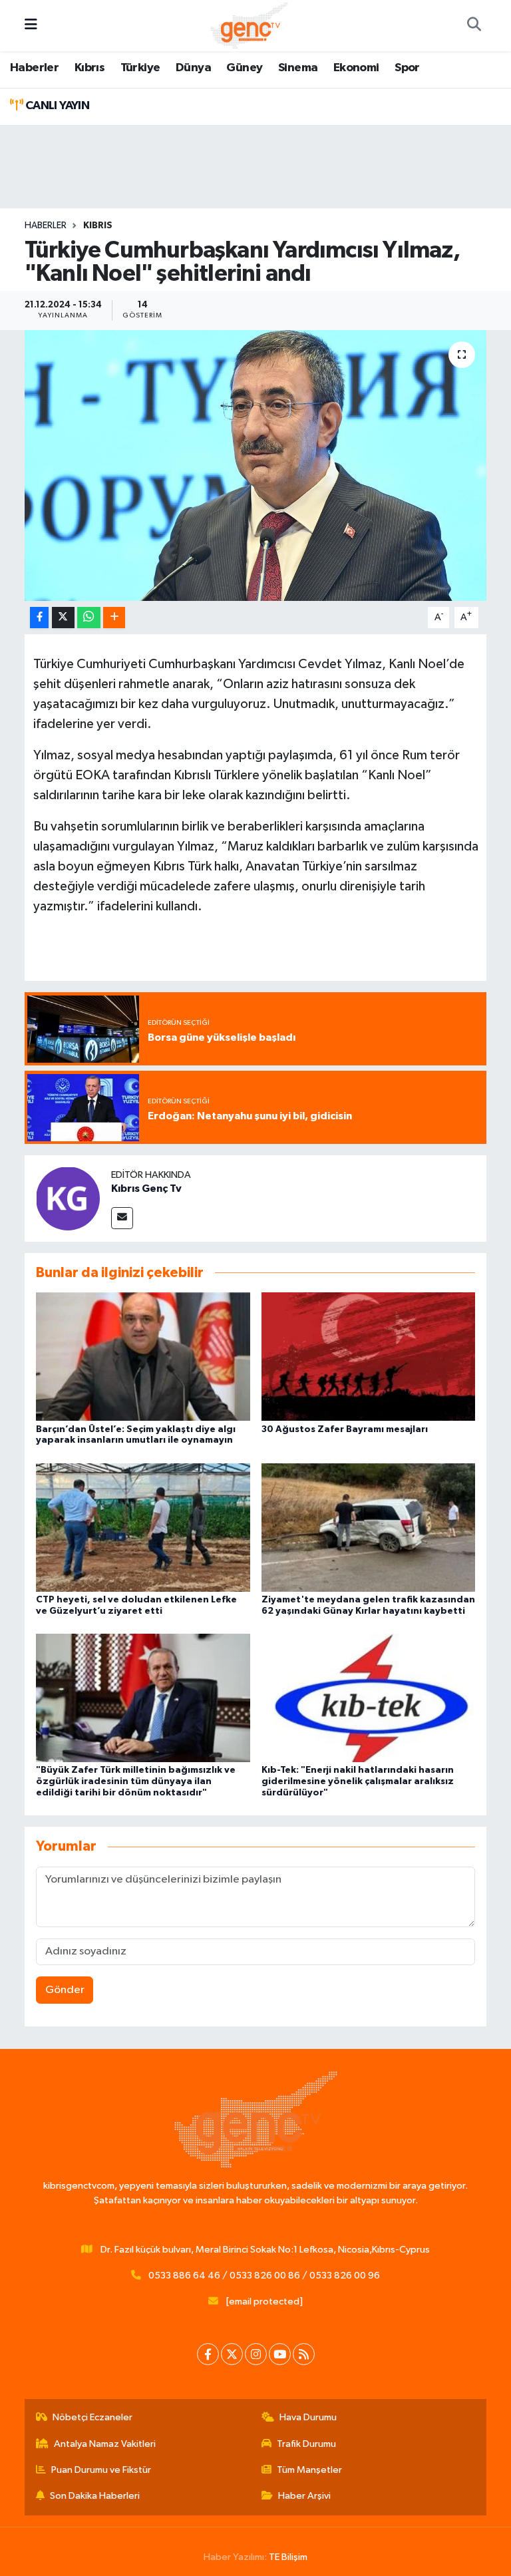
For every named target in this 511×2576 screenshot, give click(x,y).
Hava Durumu (308, 2417)
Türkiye (140, 68)
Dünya (193, 68)
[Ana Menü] (31, 26)
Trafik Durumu (306, 2444)
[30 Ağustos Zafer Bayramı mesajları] (369, 1357)
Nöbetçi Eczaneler (92, 2417)
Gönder (65, 1990)
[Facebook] (208, 2354)
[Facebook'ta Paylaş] (39, 618)
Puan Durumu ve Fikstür (101, 2470)
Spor (407, 68)
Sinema (298, 68)
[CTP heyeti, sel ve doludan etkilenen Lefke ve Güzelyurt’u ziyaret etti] (143, 1527)
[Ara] (474, 26)
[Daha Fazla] (114, 618)
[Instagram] (256, 2354)
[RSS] (304, 2354)
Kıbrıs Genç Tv (146, 1189)
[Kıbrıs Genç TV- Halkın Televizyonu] (249, 25)
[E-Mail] (122, 1218)
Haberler (34, 68)
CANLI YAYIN (56, 106)
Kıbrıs (89, 68)
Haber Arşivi (304, 2496)
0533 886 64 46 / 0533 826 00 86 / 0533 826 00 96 (264, 2276)
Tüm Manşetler (309, 2470)
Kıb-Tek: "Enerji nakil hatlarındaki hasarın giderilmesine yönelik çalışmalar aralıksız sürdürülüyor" (358, 1781)
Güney (244, 68)
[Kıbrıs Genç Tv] (68, 1198)
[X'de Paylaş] (63, 618)
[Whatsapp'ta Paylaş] (89, 618)
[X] (232, 2354)
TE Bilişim (288, 2557)
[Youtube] (280, 2354)
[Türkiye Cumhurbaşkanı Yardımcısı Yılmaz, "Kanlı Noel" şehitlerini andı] (256, 465)
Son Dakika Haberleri (95, 2496)
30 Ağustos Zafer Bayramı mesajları (345, 1429)
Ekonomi (356, 68)
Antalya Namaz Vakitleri (105, 2444)
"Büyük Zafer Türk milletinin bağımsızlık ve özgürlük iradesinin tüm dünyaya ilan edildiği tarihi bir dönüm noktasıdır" (136, 1781)
